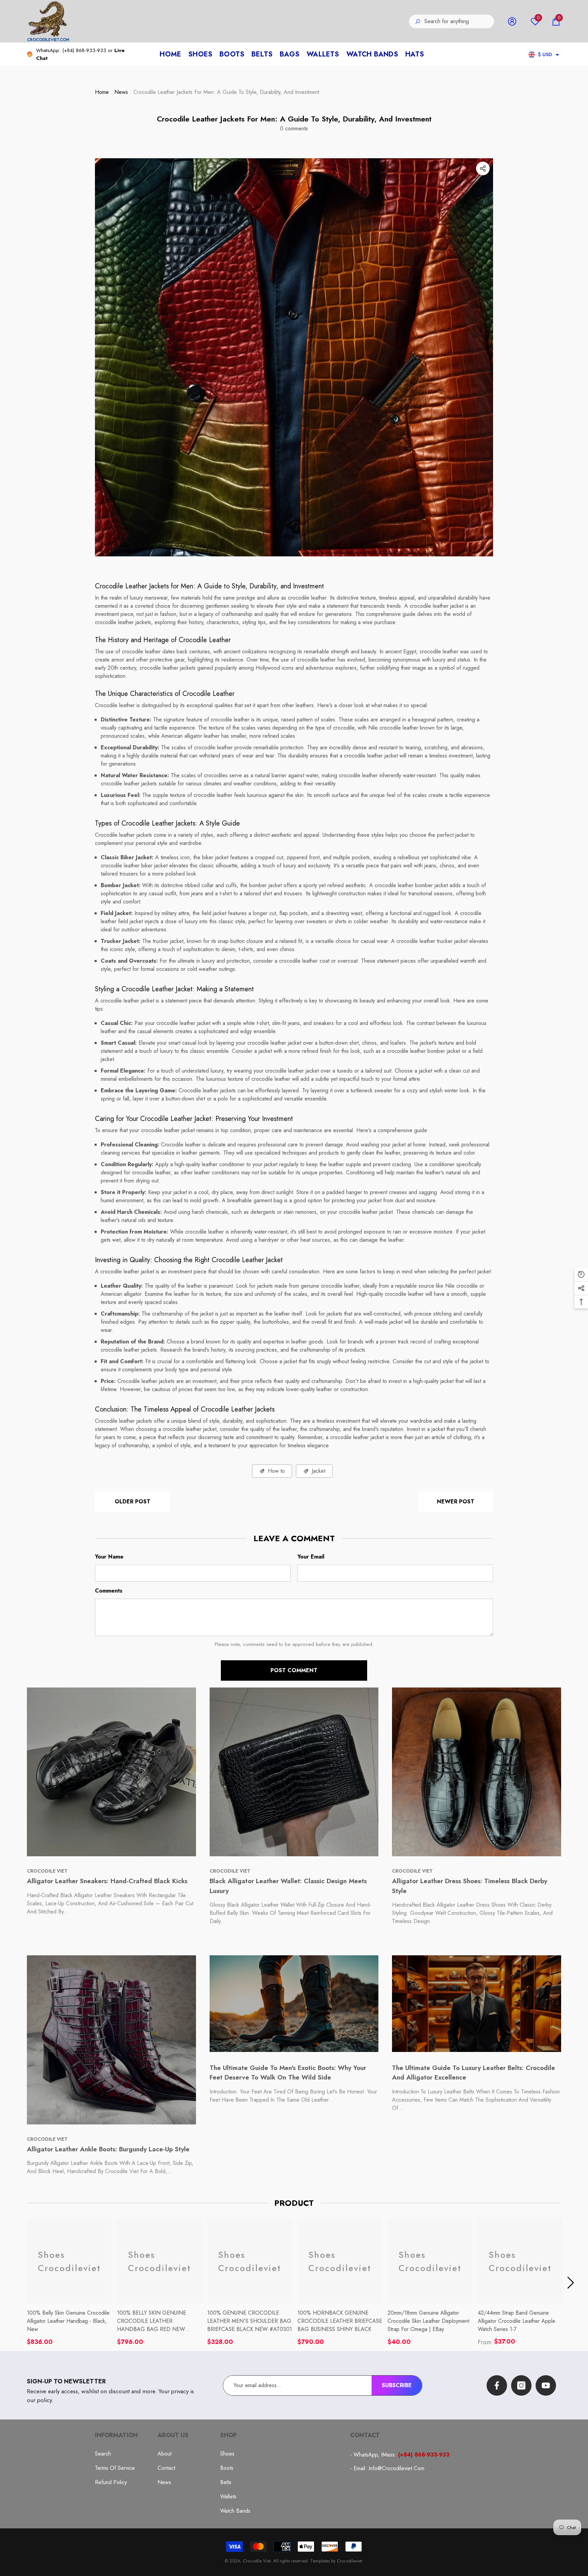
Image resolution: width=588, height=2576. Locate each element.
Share (483, 168)
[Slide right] (571, 2283)
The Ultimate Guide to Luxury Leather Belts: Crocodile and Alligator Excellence (473, 2073)
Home (102, 92)
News (121, 92)
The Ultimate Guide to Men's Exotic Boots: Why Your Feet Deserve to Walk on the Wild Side (288, 2073)
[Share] (483, 168)
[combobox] (459, 21)
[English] (532, 55)
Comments (109, 1591)
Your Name (109, 1557)
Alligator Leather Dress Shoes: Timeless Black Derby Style (470, 1886)
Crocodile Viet (257, 2561)
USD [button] (545, 54)
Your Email (311, 1557)
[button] (556, 21)
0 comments (294, 128)
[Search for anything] (452, 21)
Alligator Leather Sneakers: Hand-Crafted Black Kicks (107, 1881)
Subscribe (397, 2385)
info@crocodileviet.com (396, 2468)
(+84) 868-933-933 (84, 50)
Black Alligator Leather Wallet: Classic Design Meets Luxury (288, 1886)
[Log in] (512, 21)
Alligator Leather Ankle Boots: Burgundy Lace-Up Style (108, 2149)
